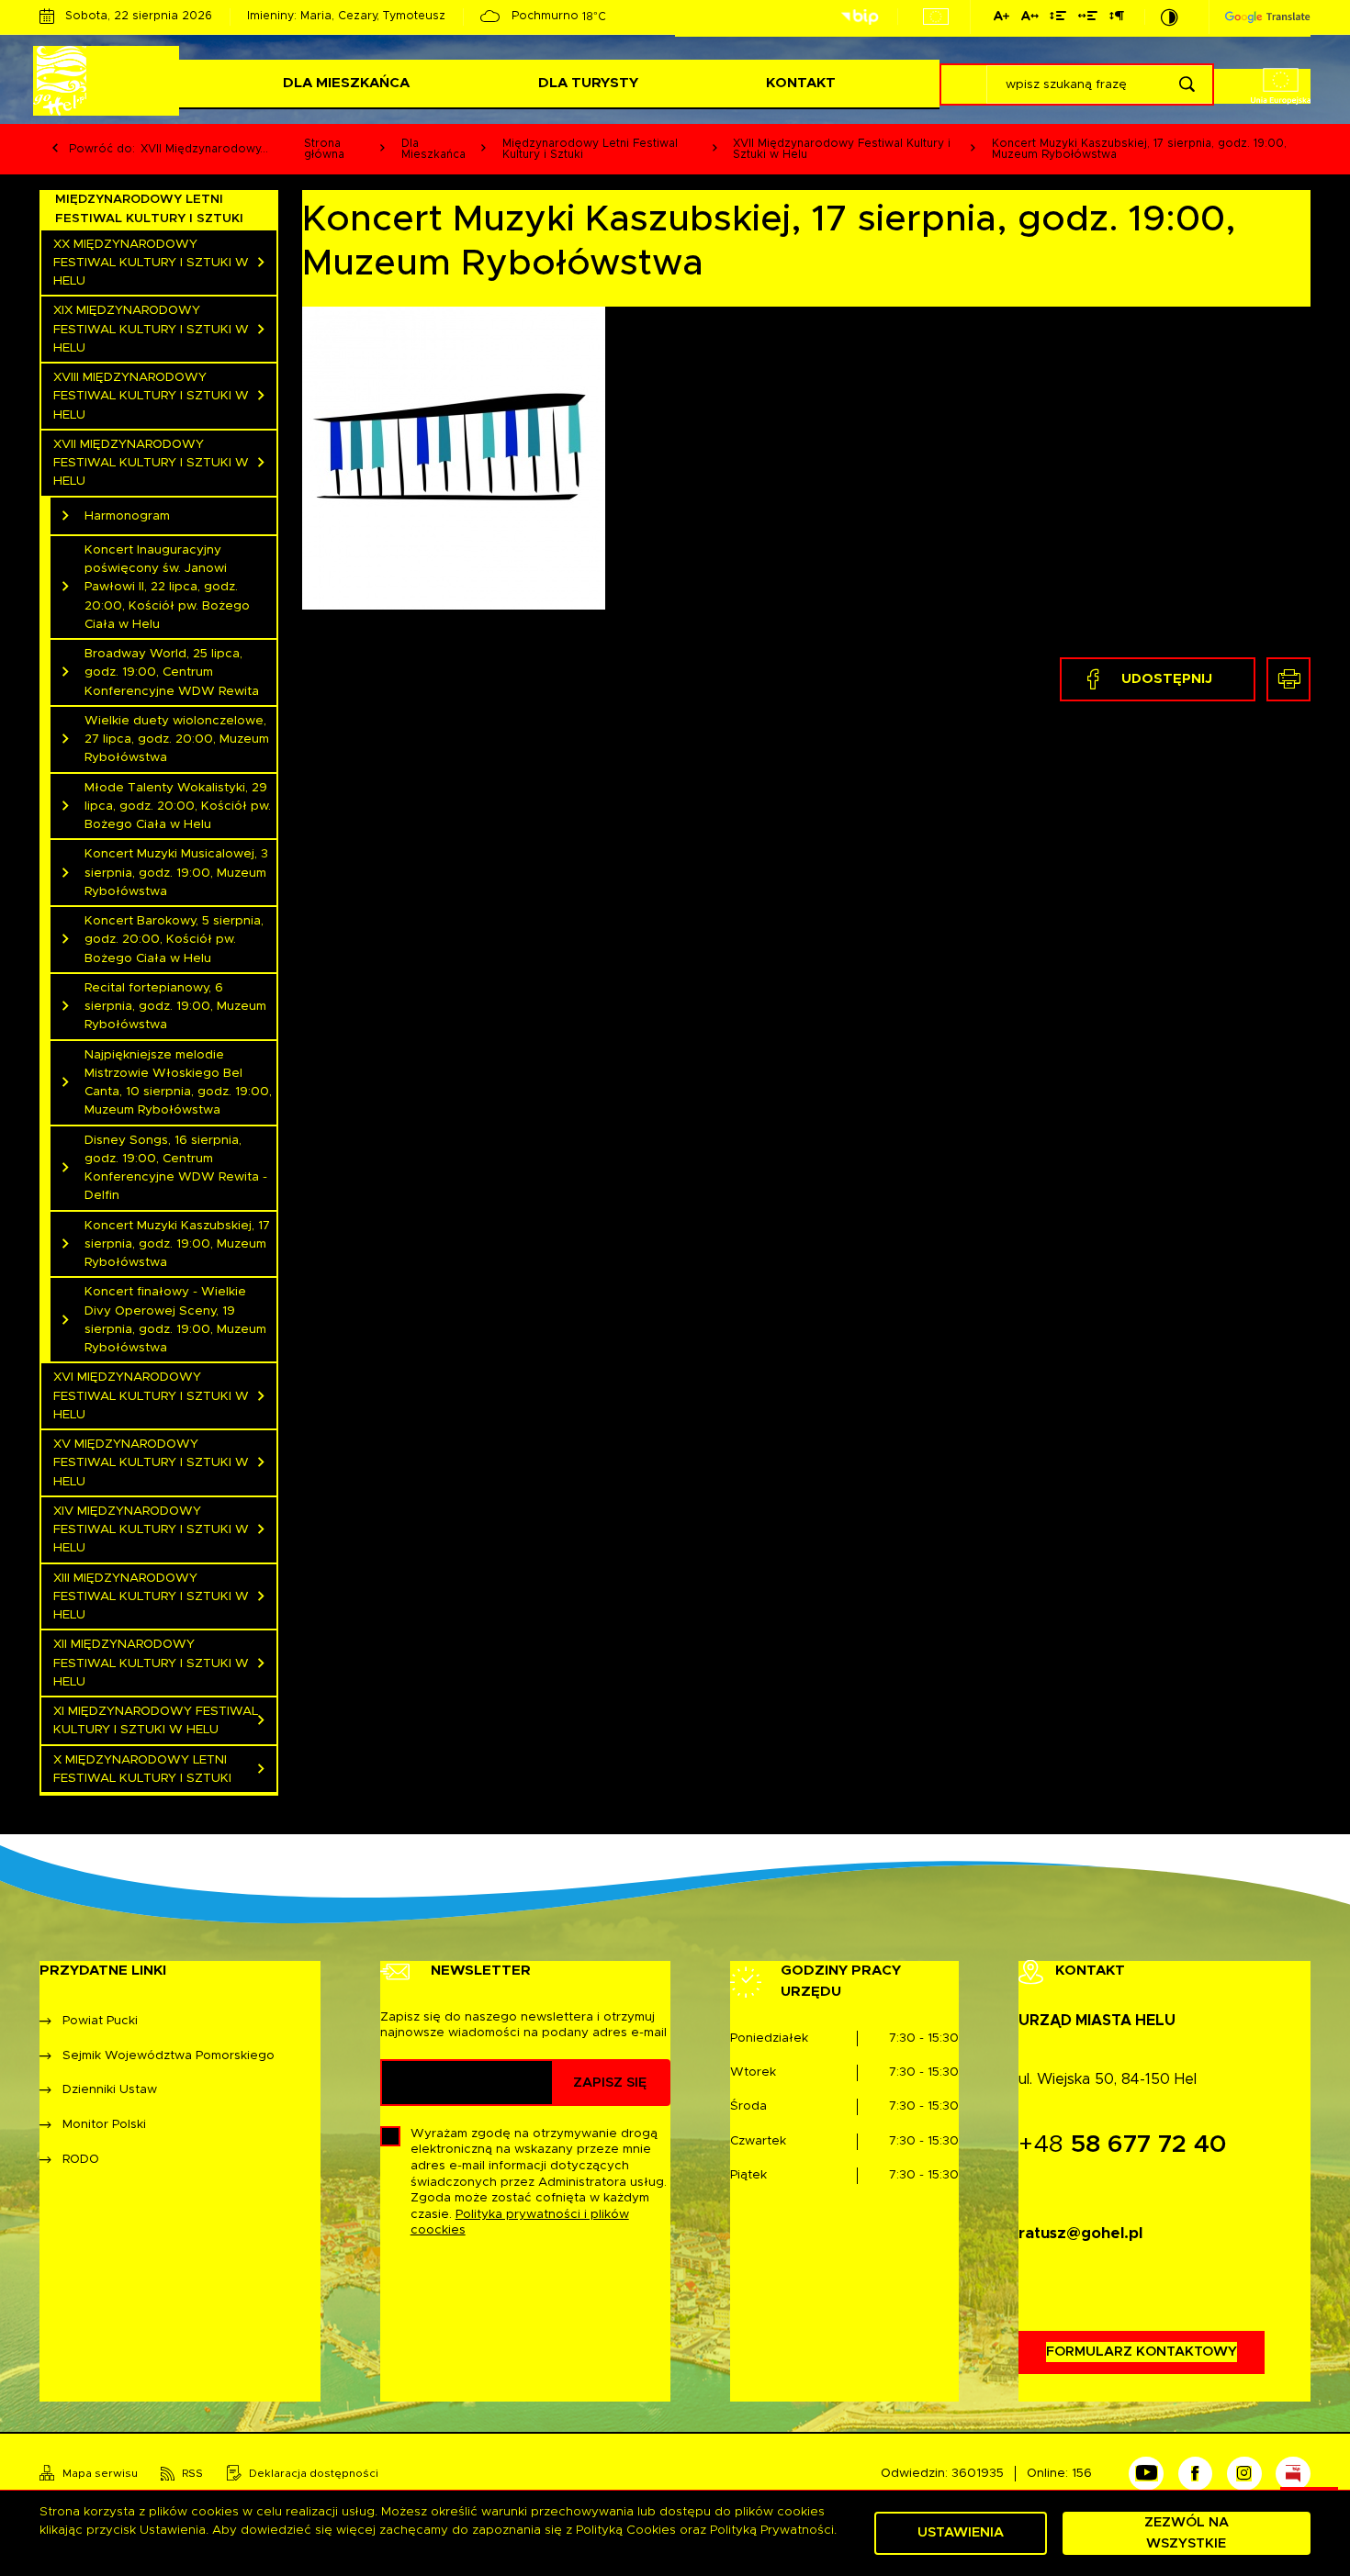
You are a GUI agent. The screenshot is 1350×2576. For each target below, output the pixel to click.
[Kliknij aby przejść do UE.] (936, 17)
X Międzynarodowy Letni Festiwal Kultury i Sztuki (142, 1769)
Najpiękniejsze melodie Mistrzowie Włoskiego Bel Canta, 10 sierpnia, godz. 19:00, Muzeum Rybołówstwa (178, 1083)
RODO (81, 2159)
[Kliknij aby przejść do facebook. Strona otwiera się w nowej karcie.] (1196, 2474)
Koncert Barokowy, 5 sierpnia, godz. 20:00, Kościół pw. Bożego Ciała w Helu (174, 940)
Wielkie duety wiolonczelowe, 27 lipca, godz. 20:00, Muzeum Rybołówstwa (177, 739)
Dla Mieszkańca (346, 83)
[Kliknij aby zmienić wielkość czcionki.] (1001, 19)
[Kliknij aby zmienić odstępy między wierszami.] (1058, 19)
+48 (1123, 2145)
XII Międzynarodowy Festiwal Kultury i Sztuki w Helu (151, 1663)
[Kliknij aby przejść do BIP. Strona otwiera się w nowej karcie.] (860, 17)
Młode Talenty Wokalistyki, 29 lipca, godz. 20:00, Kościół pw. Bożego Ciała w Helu (178, 806)
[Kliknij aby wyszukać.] (1187, 84)
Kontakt (801, 83)
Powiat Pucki (100, 2021)
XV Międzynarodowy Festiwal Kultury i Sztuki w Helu (151, 1463)
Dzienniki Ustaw (110, 2089)
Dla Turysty (588, 83)
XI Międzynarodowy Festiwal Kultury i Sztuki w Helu (156, 1720)
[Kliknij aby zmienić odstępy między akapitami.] (1116, 19)
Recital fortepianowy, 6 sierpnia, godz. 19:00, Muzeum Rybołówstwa (175, 1007)
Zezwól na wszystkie (1187, 2532)
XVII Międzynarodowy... (204, 149)
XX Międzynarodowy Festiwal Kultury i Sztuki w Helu (151, 263)
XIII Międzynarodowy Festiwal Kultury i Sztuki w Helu (151, 1597)
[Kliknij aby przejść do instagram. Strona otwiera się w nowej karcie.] (1244, 2474)
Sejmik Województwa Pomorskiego (169, 2055)
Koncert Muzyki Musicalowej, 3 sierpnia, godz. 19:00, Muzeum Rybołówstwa (176, 873)
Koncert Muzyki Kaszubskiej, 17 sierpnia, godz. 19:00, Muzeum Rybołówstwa (177, 1244)
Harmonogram (127, 516)
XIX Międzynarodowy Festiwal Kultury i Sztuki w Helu (151, 329)
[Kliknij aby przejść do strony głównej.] (109, 81)
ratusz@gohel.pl (1080, 2234)
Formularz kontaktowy (1142, 2352)
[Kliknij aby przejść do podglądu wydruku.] (1288, 679)
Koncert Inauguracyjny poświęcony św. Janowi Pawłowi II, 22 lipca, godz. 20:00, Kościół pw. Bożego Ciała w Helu (167, 587)
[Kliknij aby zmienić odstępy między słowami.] (1088, 19)
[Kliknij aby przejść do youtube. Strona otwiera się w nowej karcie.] (1146, 2474)
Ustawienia (961, 2532)
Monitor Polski (104, 2124)
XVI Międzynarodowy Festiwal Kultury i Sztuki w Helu (151, 1396)
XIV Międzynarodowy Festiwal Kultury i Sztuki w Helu (151, 1530)
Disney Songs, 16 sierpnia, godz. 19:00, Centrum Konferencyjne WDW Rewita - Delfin (176, 1168)
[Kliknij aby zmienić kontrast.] (1170, 17)
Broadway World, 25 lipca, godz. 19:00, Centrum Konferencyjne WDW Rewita (172, 672)
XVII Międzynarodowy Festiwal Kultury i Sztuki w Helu (151, 463)
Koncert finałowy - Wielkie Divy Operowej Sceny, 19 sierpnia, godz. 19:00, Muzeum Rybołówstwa (175, 1320)
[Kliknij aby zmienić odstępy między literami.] (1029, 19)
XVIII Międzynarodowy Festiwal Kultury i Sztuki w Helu (151, 396)
